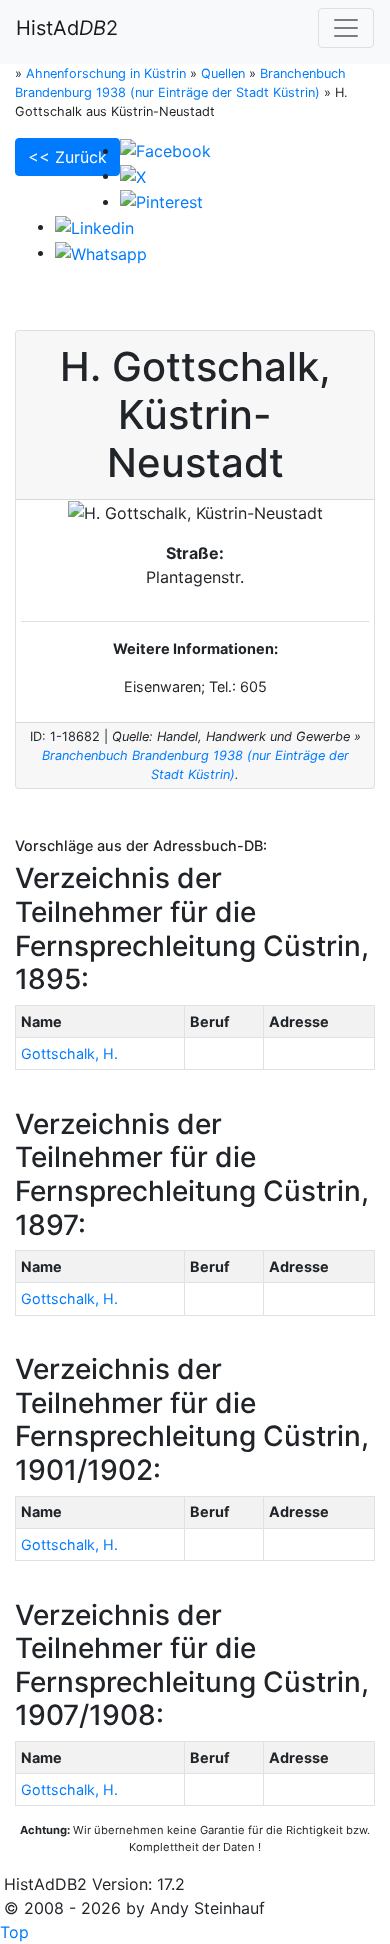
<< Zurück (67, 157)
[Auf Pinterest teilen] (161, 201)
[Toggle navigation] (346, 28)
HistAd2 (67, 28)
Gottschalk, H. (69, 1053)
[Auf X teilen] (133, 175)
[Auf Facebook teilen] (165, 150)
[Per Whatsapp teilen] (101, 252)
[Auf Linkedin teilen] (94, 226)
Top (14, 1932)
